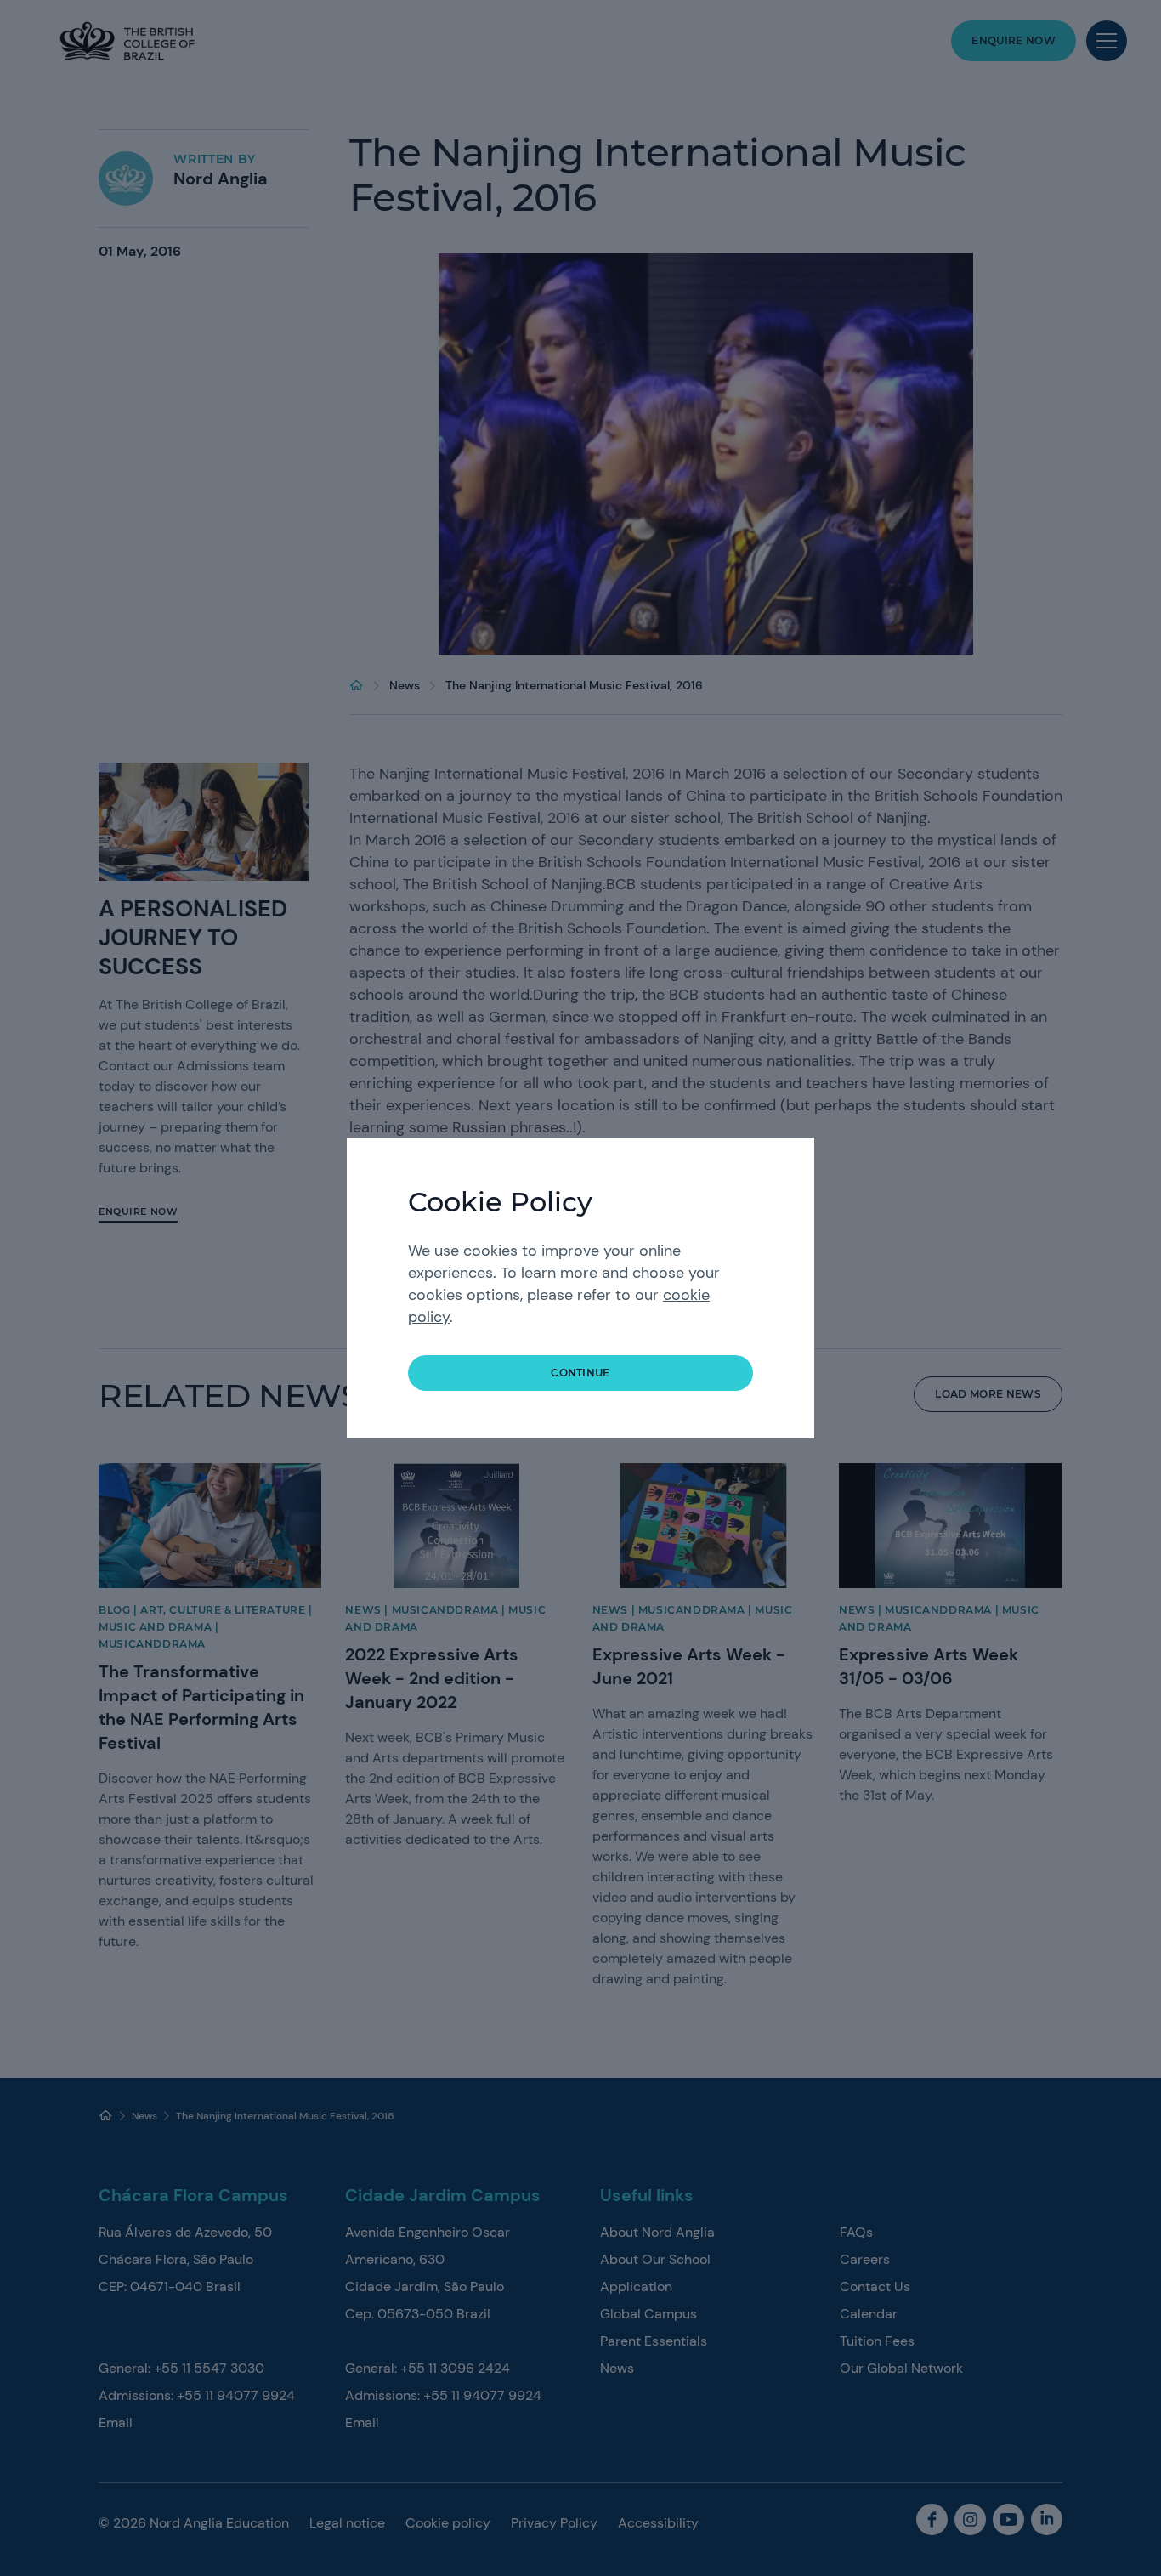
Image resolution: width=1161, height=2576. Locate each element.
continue (580, 1373)
